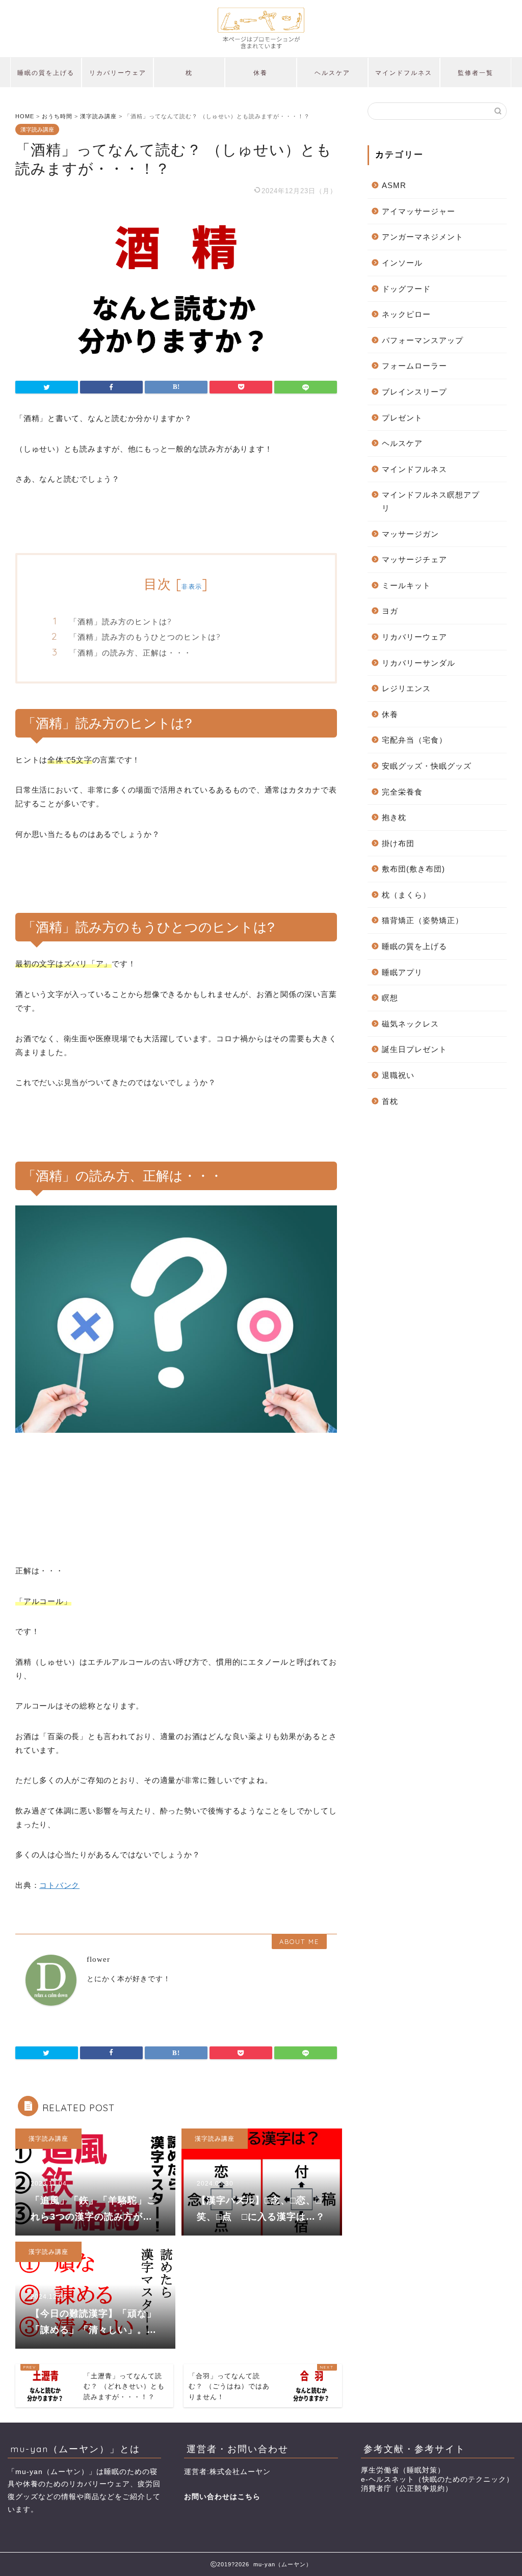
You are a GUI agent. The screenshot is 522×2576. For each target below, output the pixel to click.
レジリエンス (406, 688)
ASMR (394, 185)
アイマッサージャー (419, 211)
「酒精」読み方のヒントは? (120, 622)
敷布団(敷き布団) (413, 869)
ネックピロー (406, 314)
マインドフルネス (404, 73)
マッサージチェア (414, 559)
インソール (402, 263)
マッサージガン (410, 534)
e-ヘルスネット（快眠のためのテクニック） (437, 2479)
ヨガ (390, 611)
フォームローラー (414, 366)
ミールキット (406, 585)
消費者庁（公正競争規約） (407, 2489)
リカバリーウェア (118, 73)
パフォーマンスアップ (423, 340)
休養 (260, 73)
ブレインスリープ (414, 392)
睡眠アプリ (402, 972)
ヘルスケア (332, 73)
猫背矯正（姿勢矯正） (423, 920)
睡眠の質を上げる (46, 73)
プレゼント (402, 418)
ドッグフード (406, 289)
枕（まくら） (406, 895)
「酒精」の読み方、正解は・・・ (130, 653)
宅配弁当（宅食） (414, 740)
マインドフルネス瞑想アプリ (431, 501)
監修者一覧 (476, 73)
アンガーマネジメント (423, 237)
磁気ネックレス (410, 1024)
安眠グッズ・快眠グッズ (427, 766)
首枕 (390, 1101)
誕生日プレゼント (414, 1049)
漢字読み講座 (37, 129)
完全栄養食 (402, 792)
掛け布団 (398, 843)
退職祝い (398, 1075)
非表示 (192, 586)
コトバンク (59, 1885)
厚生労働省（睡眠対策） (403, 2470)
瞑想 (390, 998)
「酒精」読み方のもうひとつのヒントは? (145, 637)
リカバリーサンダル (419, 663)
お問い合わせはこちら (222, 2497)
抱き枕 (394, 817)
